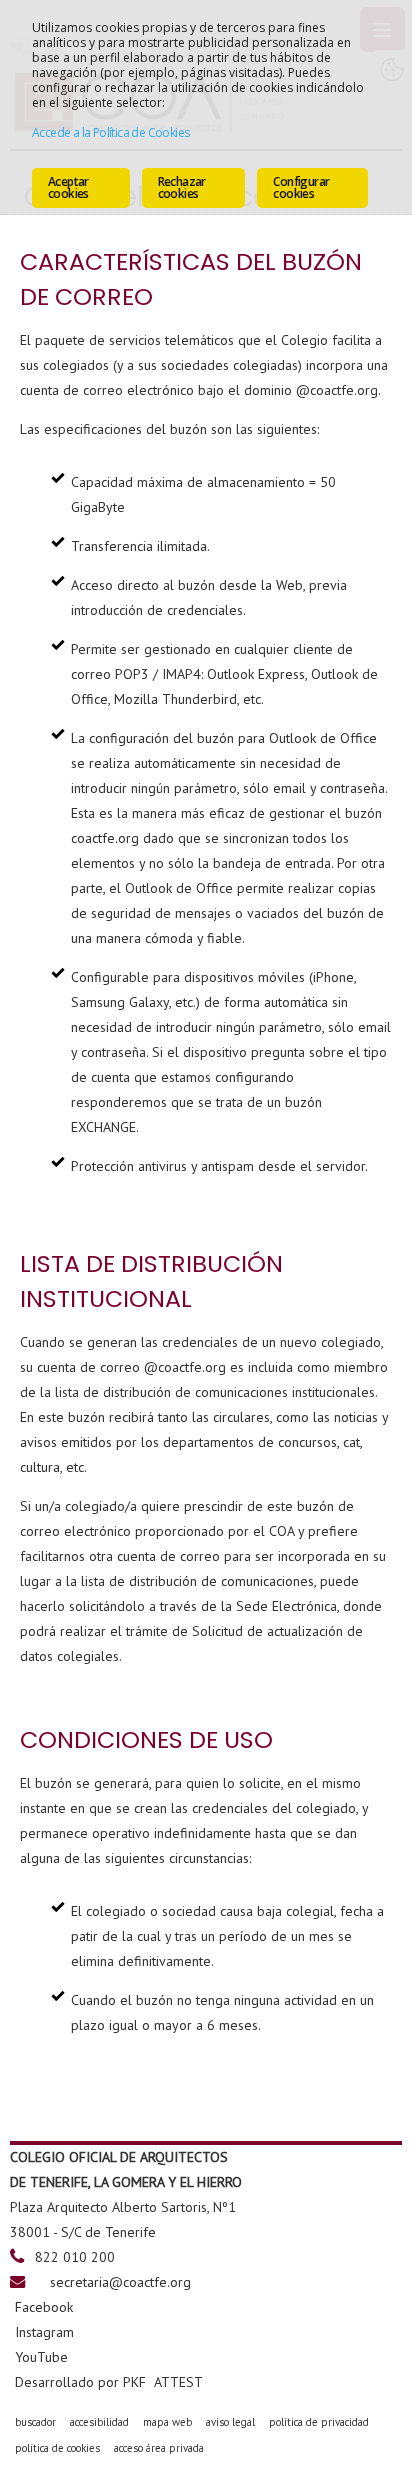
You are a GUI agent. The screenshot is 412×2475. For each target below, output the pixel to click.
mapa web (167, 2422)
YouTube (41, 2357)
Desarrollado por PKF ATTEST (109, 2382)
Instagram (44, 2332)
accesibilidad (99, 2422)
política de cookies (57, 2448)
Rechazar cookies (182, 187)
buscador (35, 2422)
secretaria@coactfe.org (120, 2282)
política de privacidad (319, 2422)
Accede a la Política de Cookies (110, 132)
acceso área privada (159, 2448)
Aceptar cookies (68, 187)
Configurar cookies (301, 187)
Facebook (44, 2307)
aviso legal (230, 2422)
